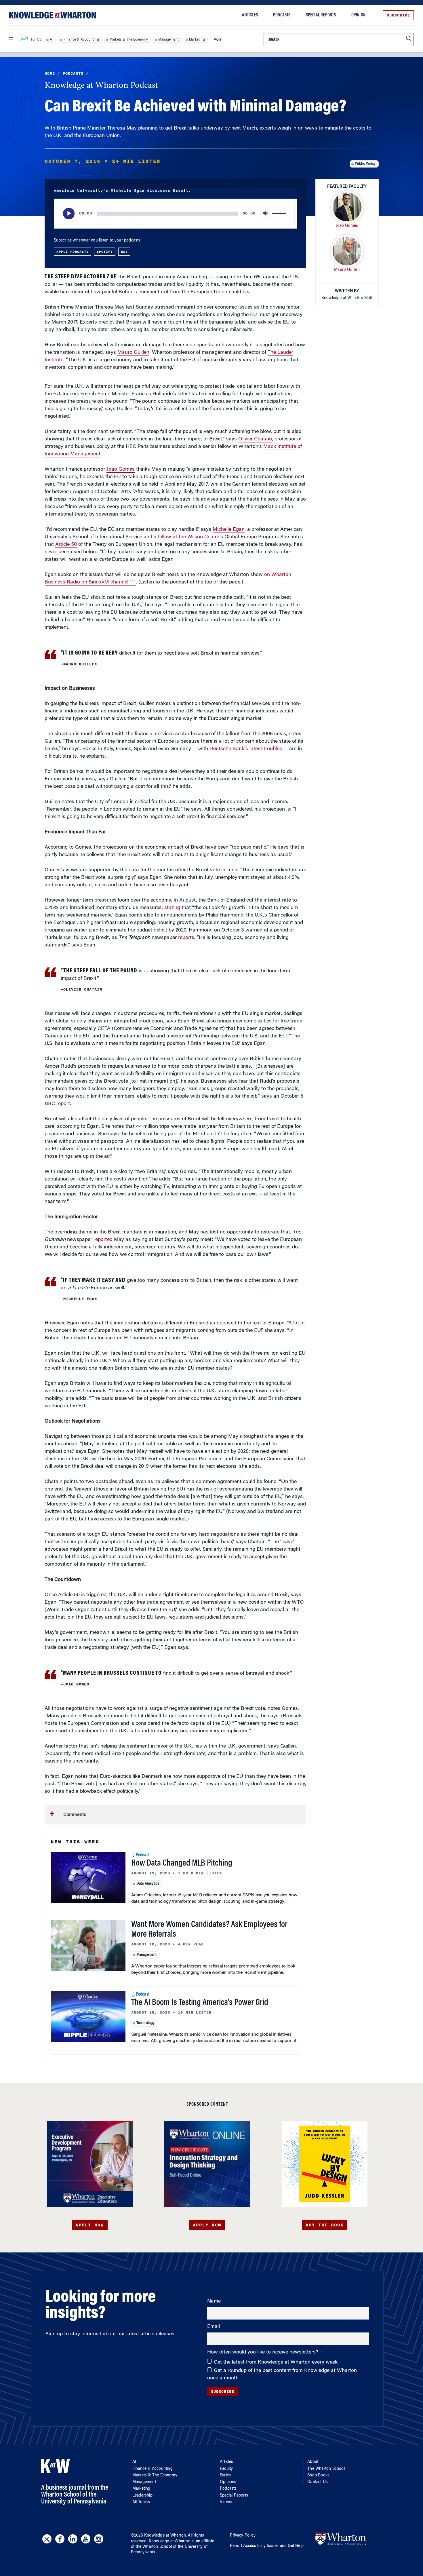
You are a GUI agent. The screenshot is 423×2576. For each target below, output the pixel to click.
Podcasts (282, 15)
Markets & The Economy (129, 40)
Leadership (142, 2496)
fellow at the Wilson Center (189, 537)
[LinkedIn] (73, 2539)
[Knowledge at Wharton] (53, 15)
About (313, 2462)
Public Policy (365, 164)
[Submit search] (408, 38)
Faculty (226, 2469)
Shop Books (318, 2476)
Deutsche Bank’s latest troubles (246, 749)
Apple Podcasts (73, 252)
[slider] (280, 214)
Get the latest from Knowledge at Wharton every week (276, 2362)
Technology (146, 2023)
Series (225, 2476)
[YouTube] (86, 2539)
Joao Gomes (121, 469)
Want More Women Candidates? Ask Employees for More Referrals (209, 1930)
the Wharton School (154, 2547)
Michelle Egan (229, 530)
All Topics (141, 2502)
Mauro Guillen (133, 353)
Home (50, 73)
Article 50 (66, 545)
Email (214, 2327)
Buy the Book (325, 2225)
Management (168, 40)
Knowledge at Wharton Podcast (101, 86)
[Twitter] (47, 2539)
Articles (250, 15)
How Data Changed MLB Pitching (182, 1864)
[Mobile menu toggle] (11, 39)
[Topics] (24, 40)
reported (103, 1240)
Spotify (105, 252)
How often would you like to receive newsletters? (263, 2352)
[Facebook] (60, 2539)
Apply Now (90, 2225)
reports (186, 938)
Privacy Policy (243, 2536)
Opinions (228, 2482)
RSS (124, 252)
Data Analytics (148, 1884)
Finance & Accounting (81, 40)
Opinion (358, 15)
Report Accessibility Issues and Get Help (267, 2546)
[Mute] (266, 214)
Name (214, 2301)
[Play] (69, 214)
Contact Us (318, 2482)
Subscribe (398, 15)
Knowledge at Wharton (165, 2536)
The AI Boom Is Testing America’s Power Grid (200, 2003)
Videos (226, 2502)
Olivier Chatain (255, 439)
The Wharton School (326, 2469)
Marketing (197, 40)
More (218, 40)
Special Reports (321, 15)
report (63, 1104)
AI (51, 40)
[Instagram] (99, 2539)
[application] (175, 214)
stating (172, 908)
